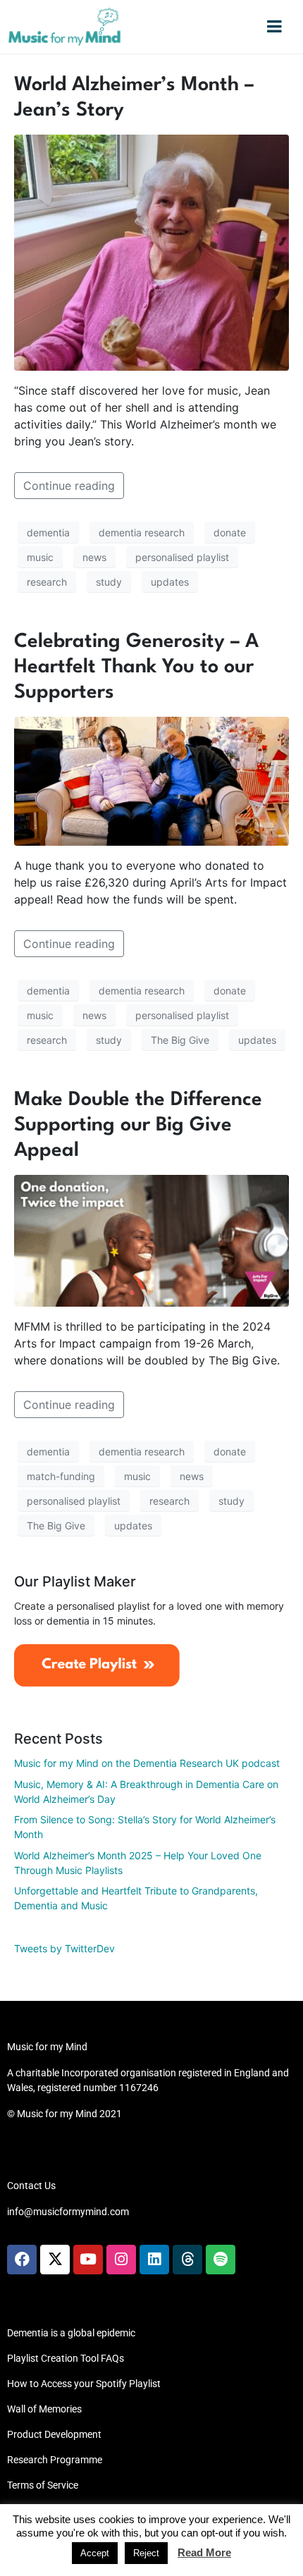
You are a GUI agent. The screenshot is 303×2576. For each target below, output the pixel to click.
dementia (48, 532)
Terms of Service (43, 2485)
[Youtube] (88, 2260)
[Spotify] (221, 2260)
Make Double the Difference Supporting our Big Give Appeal (138, 1126)
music (40, 557)
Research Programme (55, 2460)
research (47, 582)
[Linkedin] (154, 2260)
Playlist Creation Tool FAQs (66, 2358)
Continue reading (69, 486)
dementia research (142, 532)
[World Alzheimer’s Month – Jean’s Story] (151, 252)
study (109, 582)
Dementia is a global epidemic (71, 2333)
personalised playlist (182, 557)
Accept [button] (95, 2553)
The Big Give (180, 1040)
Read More (204, 2552)
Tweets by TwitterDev (64, 1948)
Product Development (54, 2434)
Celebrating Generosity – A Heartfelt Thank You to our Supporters (136, 667)
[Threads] (187, 2260)
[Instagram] (121, 2260)
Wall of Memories (44, 2409)
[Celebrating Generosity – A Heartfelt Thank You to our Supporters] (151, 780)
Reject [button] (146, 2553)
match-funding (61, 1476)
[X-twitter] (55, 2260)
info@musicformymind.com (68, 2212)
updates (170, 582)
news (94, 557)
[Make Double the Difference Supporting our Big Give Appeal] (151, 1240)
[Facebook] (22, 2260)
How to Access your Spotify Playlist (84, 2384)
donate (230, 532)
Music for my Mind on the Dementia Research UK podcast (147, 1763)
